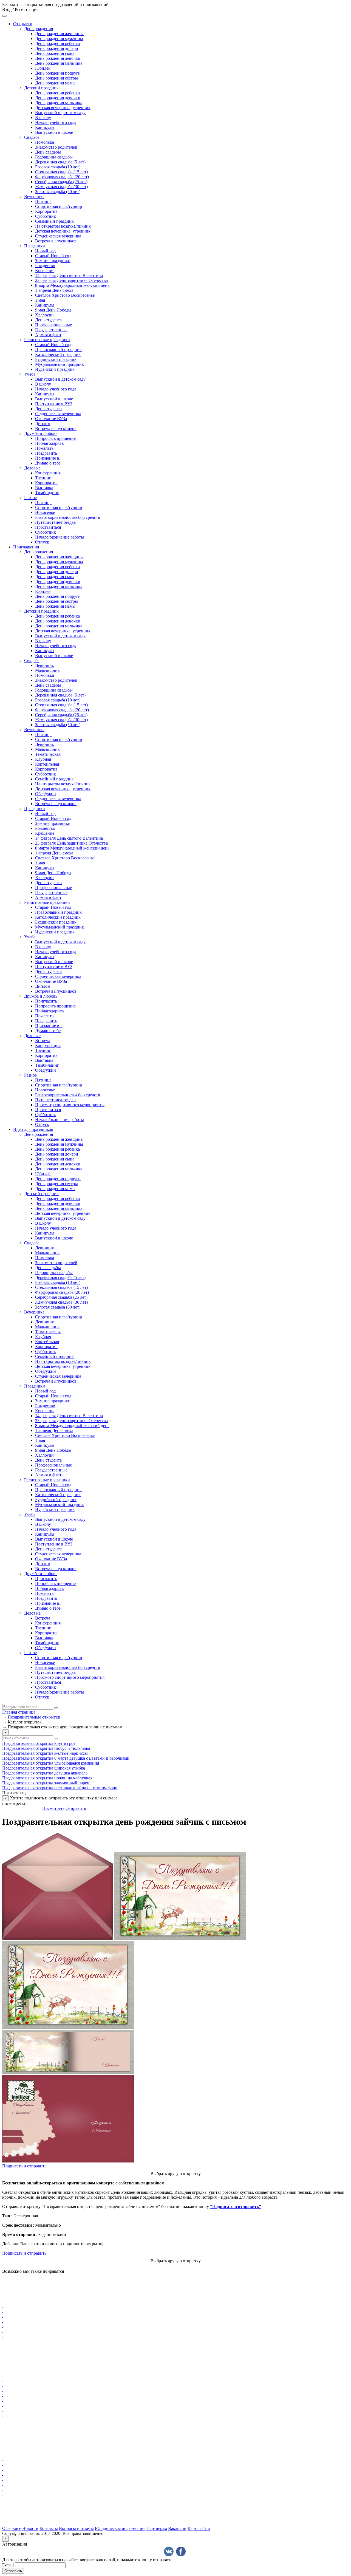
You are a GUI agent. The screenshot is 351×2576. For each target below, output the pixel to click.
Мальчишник (47, 670)
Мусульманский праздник (60, 364)
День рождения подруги (58, 73)
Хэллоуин (44, 315)
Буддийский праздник (56, 359)
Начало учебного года (56, 122)
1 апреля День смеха (54, 290)
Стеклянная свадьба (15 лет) (61, 172)
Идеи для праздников (33, 1129)
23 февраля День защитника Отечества (71, 280)
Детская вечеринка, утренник (63, 108)
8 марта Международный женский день (72, 285)
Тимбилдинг (47, 493)
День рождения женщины (59, 34)
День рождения (39, 29)
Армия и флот (48, 335)
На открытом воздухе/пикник (63, 226)
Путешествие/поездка (55, 522)
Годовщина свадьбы (54, 157)
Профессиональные (53, 325)
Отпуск (42, 542)
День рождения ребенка (57, 43)
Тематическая (48, 754)
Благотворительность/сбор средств (68, 517)
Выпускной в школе (54, 132)
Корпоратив (46, 211)
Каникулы (45, 127)
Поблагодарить (49, 443)
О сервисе (12, 2528)
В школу (43, 118)
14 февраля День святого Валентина (69, 275)
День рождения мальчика (59, 63)
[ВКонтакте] (169, 2551)
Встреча (43, 1041)
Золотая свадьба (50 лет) (58, 192)
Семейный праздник (54, 221)
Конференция (48, 473)
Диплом (43, 424)
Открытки (23, 24)
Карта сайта (199, 2528)
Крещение (45, 271)
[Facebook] (181, 2551)
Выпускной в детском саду (60, 113)
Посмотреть (53, 1808)
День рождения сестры (56, 78)
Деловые (32, 468)
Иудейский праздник (55, 369)
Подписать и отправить (24, 2166)
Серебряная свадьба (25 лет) (61, 182)
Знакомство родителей (56, 147)
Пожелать (44, 448)
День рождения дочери (57, 48)
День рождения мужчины (59, 39)
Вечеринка (34, 196)
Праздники (35, 246)
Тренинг (43, 478)
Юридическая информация (120, 2528)
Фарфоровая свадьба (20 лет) (62, 177)
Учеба (30, 374)
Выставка (44, 488)
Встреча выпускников (56, 241)
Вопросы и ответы (76, 2528)
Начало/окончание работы (60, 537)
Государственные (51, 330)
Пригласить (46, 1001)
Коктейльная (47, 764)
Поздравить (46, 453)
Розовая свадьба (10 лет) (58, 167)
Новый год (45, 251)
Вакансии (177, 2528)
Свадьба (32, 137)
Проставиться (48, 527)
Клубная (43, 759)
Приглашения (26, 547)
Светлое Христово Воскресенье (65, 295)
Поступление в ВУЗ (54, 404)
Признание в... (49, 458)
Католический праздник (58, 354)
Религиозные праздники (47, 340)
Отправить (76, 1808)
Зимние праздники (53, 261)
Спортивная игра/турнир (59, 206)
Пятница (43, 201)
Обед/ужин (46, 794)
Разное (30, 498)
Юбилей (43, 68)
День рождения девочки (58, 58)
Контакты (49, 2528)
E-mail (8, 2565)
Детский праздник (41, 88)
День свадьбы (48, 152)
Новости (30, 2528)
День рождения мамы (55, 83)
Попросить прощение (55, 438)
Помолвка (45, 142)
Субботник (46, 216)
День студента (48, 320)
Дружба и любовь (41, 433)
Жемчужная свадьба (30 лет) (61, 187)
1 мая (40, 300)
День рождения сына (55, 53)
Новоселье (45, 512)
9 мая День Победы (53, 310)
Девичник (45, 665)
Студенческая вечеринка (58, 236)
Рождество (45, 266)
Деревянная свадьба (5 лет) (60, 162)
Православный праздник (58, 349)
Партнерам (157, 2528)
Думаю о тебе (48, 463)
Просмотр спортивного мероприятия (70, 1105)
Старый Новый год (53, 256)
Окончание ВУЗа (51, 419)
